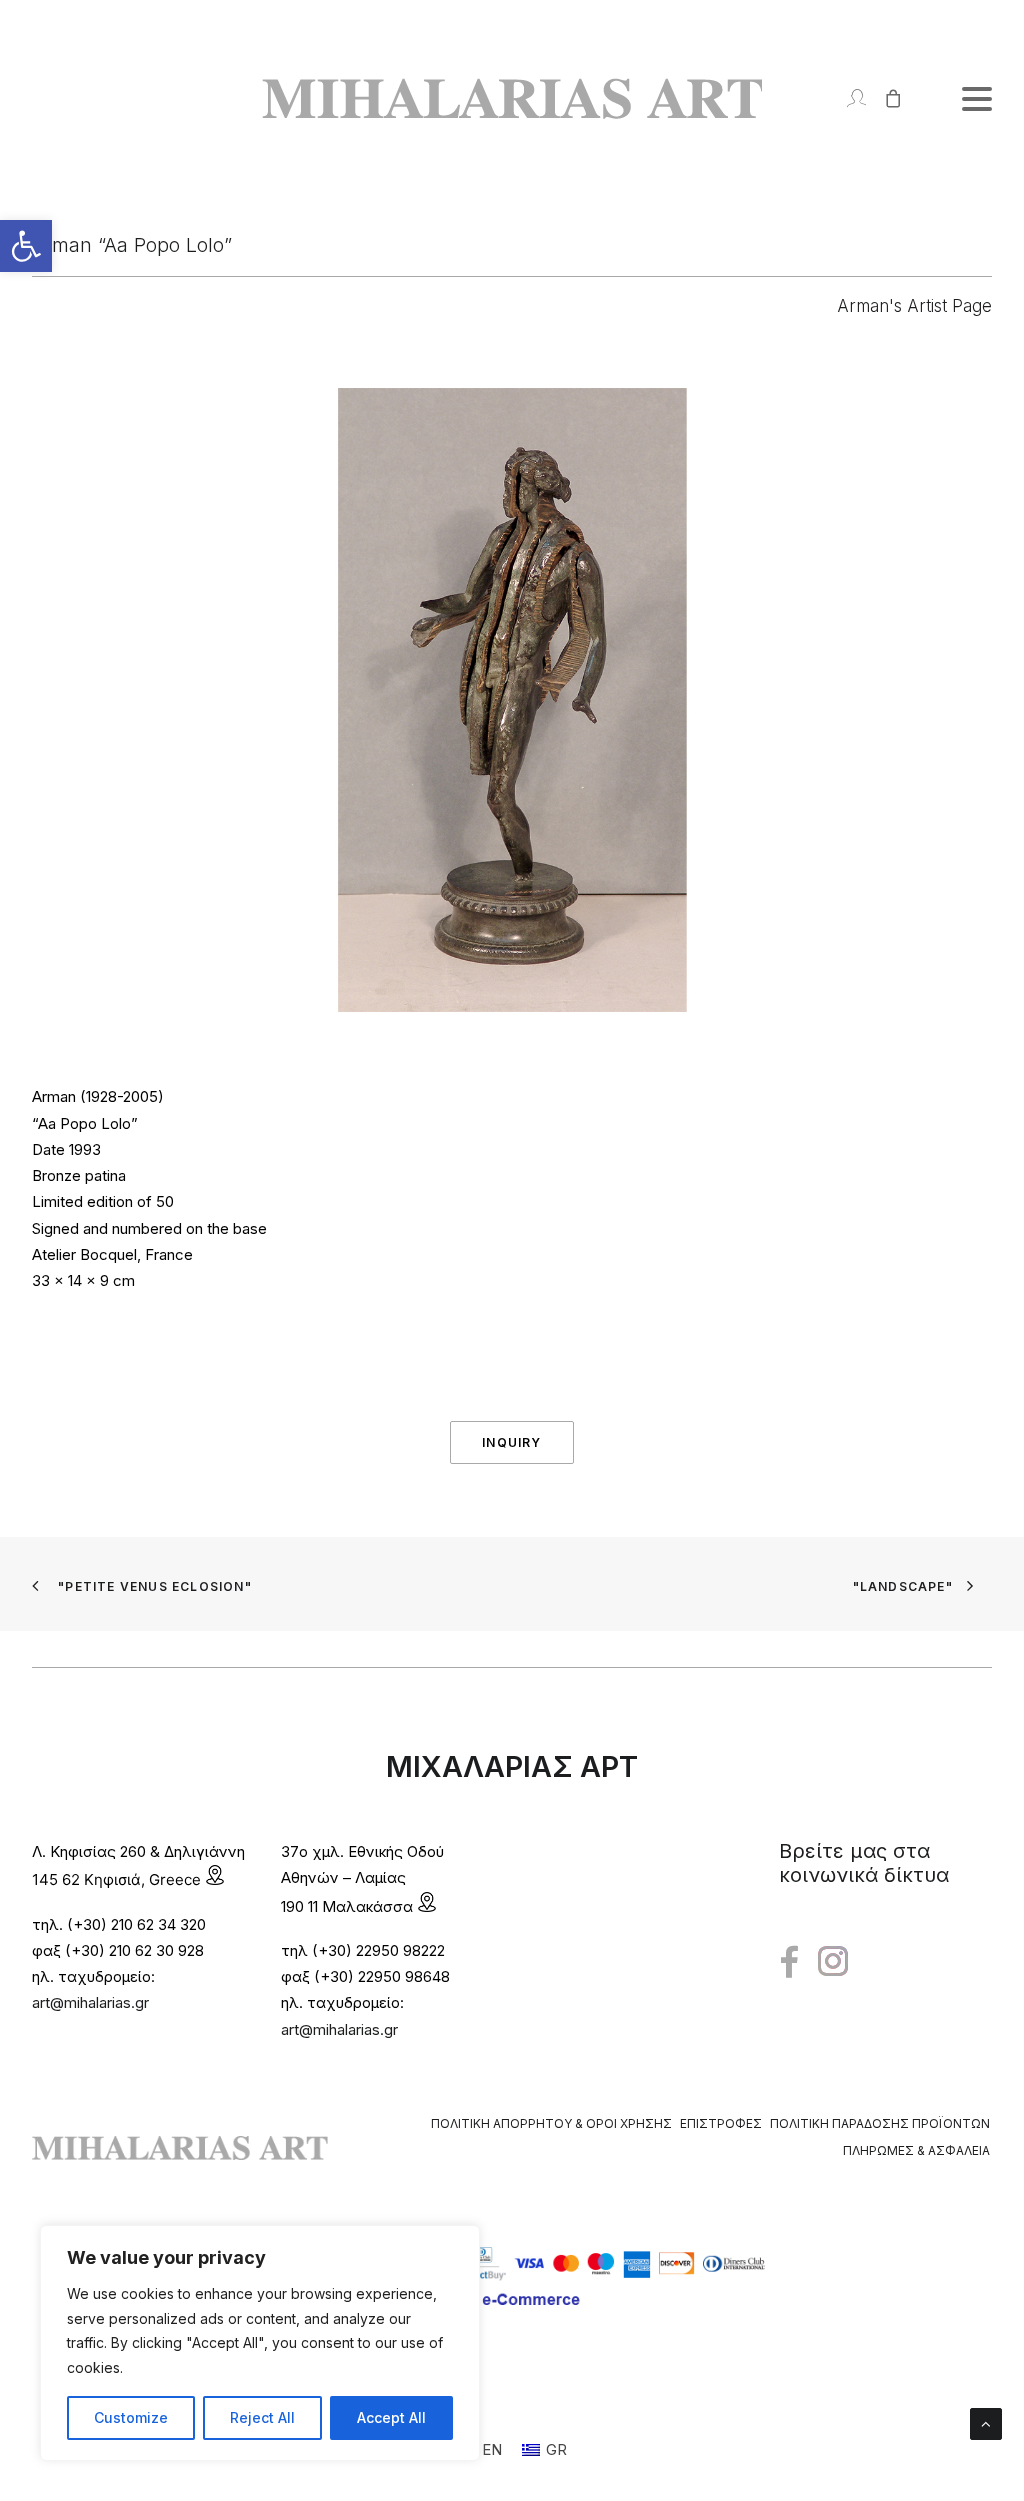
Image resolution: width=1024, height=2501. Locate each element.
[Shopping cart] (884, 98)
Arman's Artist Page (914, 306)
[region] (260, 2343)
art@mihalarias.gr (90, 2002)
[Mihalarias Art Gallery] (512, 98)
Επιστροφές (721, 2123)
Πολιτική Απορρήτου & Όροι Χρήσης (551, 2123)
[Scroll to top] (986, 2422)
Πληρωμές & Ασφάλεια (916, 2150)
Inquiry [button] (511, 1442)
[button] (26, 246)
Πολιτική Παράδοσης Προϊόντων (880, 2123)
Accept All (391, 2417)
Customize (131, 2417)
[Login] (847, 98)
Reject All (262, 2417)
